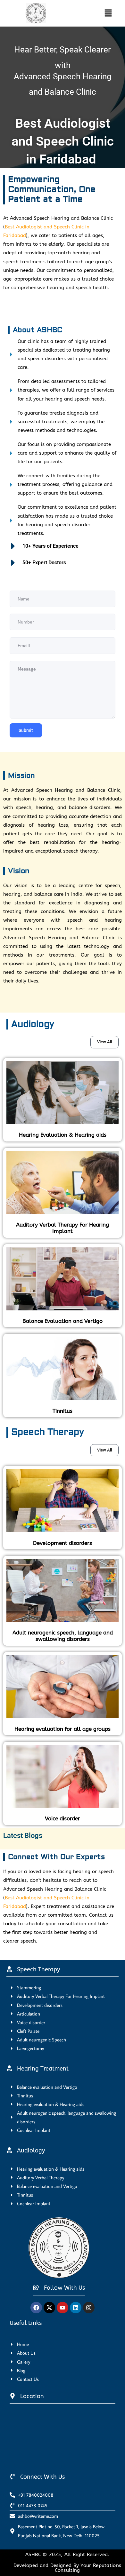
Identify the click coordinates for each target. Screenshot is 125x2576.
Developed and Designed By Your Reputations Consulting (67, 2568)
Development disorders (63, 1543)
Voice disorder (63, 1818)
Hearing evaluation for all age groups (63, 1729)
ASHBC (34, 2555)
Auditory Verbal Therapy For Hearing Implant (63, 1228)
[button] (102, 13)
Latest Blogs (23, 1836)
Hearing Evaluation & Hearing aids (63, 1135)
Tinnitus (63, 1411)
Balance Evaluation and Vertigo (63, 1321)
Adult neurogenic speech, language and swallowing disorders (63, 1636)
